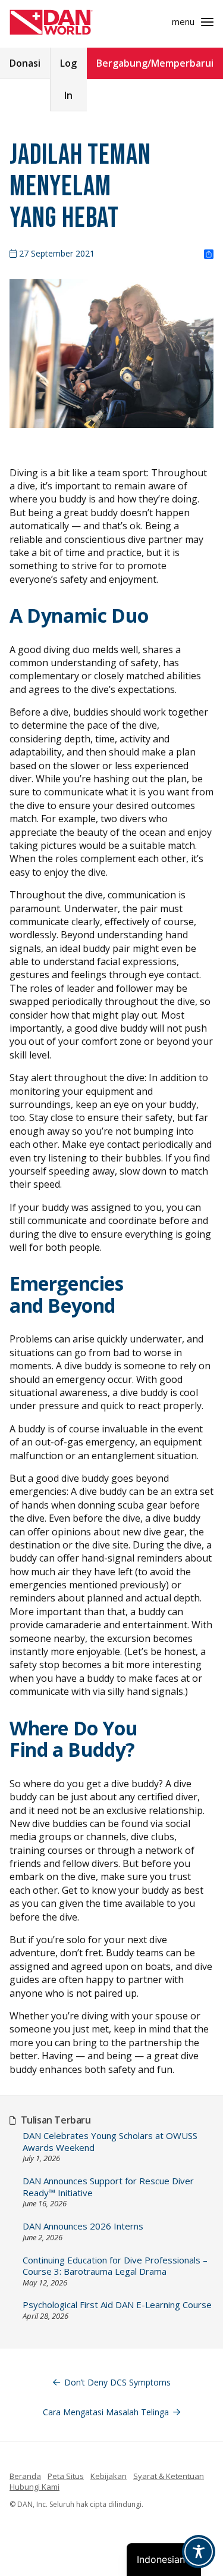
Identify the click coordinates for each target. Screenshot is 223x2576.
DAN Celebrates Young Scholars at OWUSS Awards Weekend (110, 2142)
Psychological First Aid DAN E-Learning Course (117, 2305)
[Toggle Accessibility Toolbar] (199, 2552)
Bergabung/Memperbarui (155, 63)
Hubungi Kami (34, 2487)
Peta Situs (66, 2476)
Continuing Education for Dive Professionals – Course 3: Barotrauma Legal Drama (115, 2266)
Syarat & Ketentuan (169, 2476)
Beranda (25, 2476)
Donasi (25, 63)
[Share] (209, 255)
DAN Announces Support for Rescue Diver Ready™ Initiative (108, 2187)
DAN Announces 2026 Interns (83, 2226)
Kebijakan (109, 2476)
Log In (68, 79)
